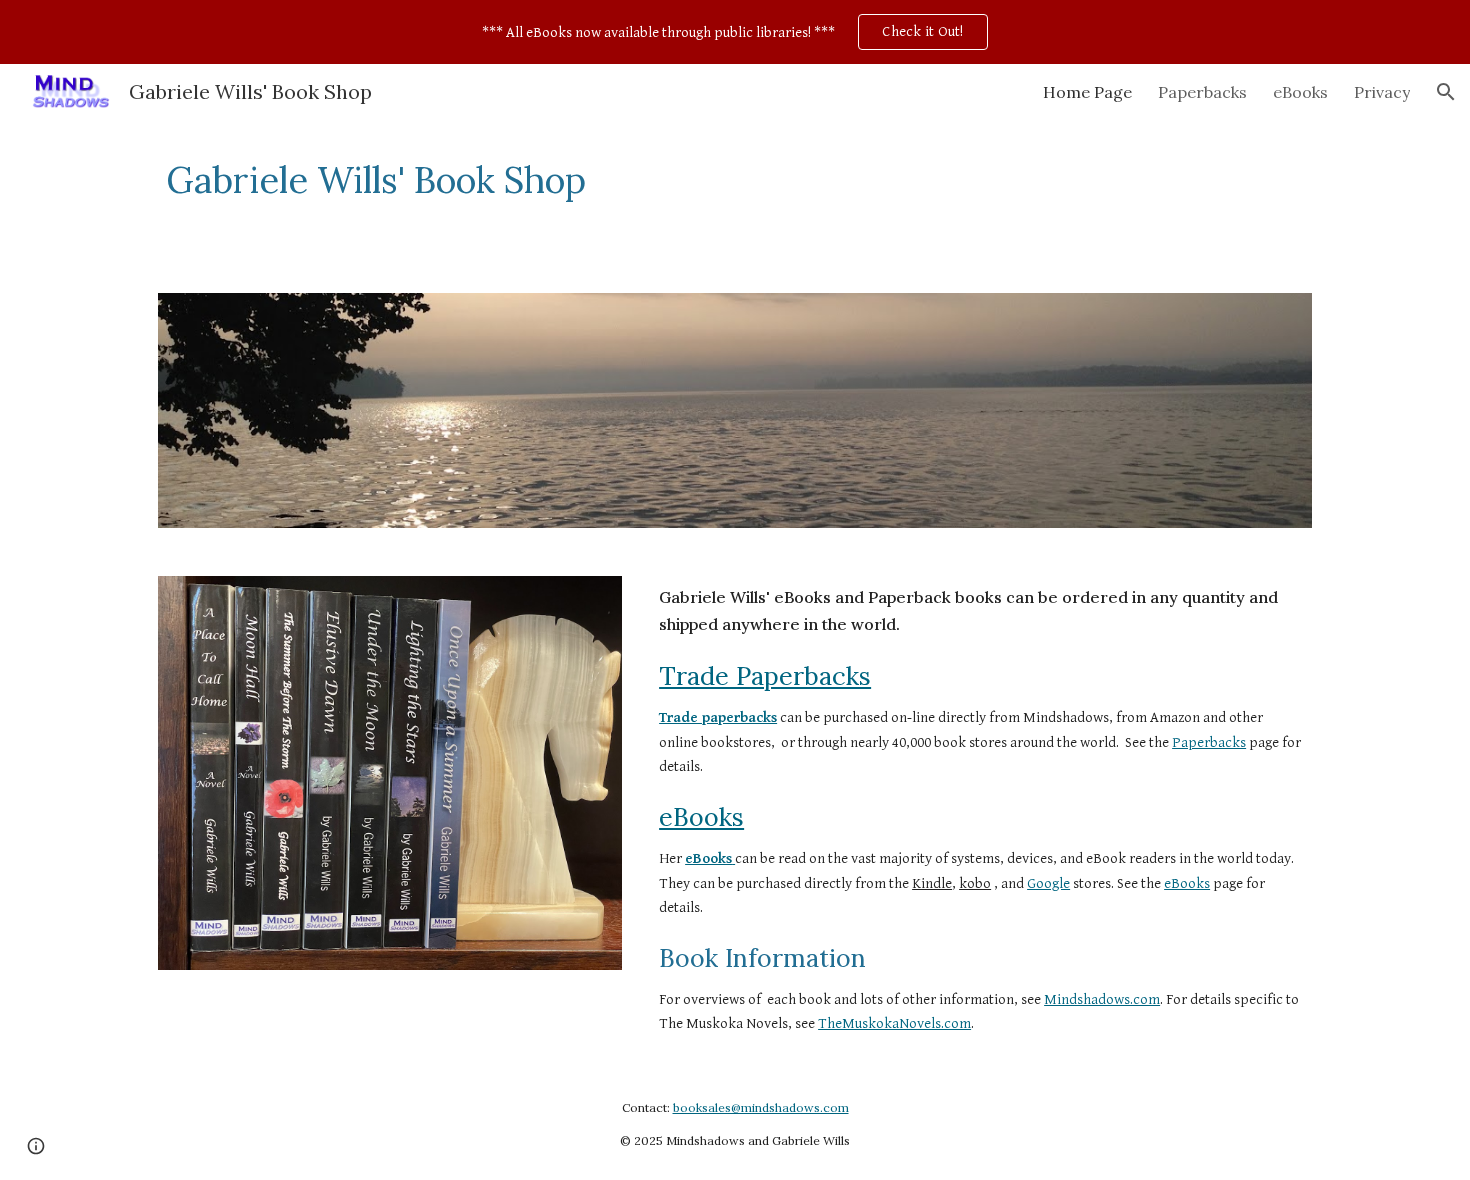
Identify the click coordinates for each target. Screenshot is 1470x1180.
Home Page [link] (1087, 92)
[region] (735, 32)
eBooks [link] (1300, 92)
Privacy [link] (1382, 92)
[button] (1446, 92)
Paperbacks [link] (1202, 92)
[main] (636, 180)
